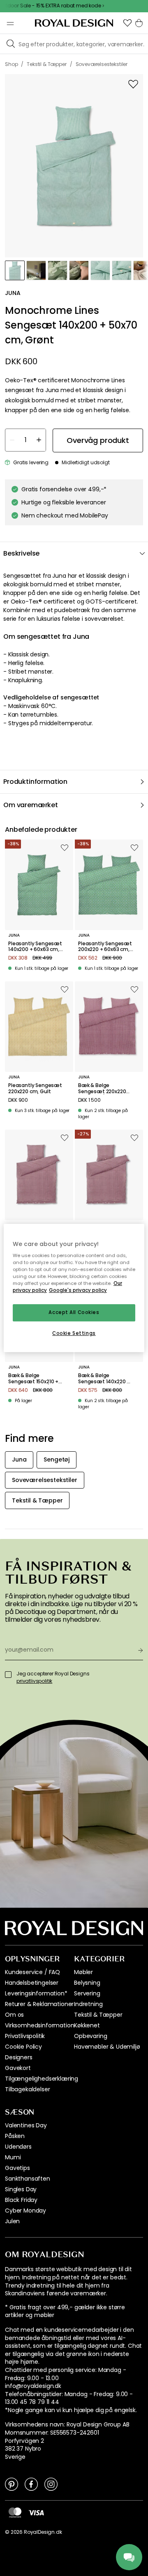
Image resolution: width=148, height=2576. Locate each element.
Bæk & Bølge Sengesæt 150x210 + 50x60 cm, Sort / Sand (35, 1379)
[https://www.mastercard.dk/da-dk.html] (15, 2512)
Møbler (83, 1972)
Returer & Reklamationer (39, 2004)
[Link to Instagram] (51, 2484)
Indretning (88, 2004)
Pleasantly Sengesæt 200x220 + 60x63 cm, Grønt (105, 947)
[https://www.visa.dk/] (36, 2512)
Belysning (87, 1983)
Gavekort (18, 2068)
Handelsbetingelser (32, 1983)
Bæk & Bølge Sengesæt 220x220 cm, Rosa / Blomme (102, 1088)
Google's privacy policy (78, 1291)
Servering (87, 1993)
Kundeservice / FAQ (32, 1972)
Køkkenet (87, 2025)
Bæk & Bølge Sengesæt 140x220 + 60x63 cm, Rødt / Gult (105, 1379)
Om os (14, 2015)
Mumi (13, 2157)
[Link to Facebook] (31, 2484)
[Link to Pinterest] (12, 2484)
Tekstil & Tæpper (98, 2015)
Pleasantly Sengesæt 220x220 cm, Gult (35, 1088)
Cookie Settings (74, 1333)
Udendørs (18, 2147)
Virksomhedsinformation (39, 2025)
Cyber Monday (25, 2211)
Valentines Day (26, 2125)
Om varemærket (31, 805)
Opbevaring (90, 2036)
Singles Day (21, 2189)
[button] (127, 23)
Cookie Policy (23, 2047)
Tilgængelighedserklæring (42, 2079)
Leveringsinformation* (36, 1993)
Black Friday (21, 2200)
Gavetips (17, 2168)
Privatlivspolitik (25, 2036)
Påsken (15, 2136)
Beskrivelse (21, 553)
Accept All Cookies (74, 1313)
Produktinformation (35, 782)
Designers (19, 2057)
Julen (12, 2221)
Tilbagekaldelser (27, 2089)
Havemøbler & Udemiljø (107, 2047)
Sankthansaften (28, 2179)
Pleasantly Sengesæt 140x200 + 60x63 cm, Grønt (35, 947)
